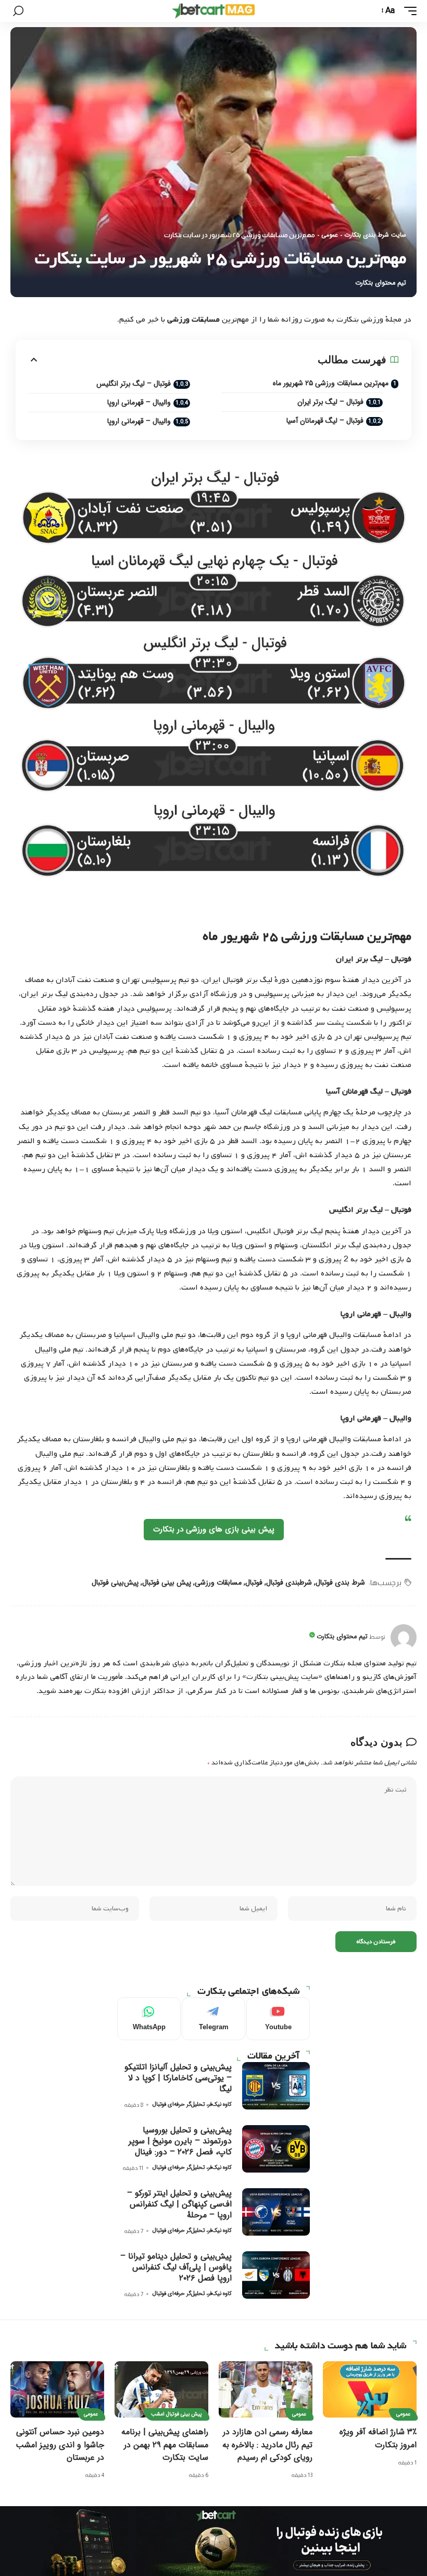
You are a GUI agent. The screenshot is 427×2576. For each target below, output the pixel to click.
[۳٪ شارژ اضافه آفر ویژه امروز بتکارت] (370, 2389)
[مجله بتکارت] (213, 11)
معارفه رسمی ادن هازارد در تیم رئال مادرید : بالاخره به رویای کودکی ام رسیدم (267, 2444)
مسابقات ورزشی (218, 1583)
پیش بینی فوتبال (167, 1583)
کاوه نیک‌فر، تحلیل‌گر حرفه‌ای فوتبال (192, 2105)
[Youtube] (278, 2019)
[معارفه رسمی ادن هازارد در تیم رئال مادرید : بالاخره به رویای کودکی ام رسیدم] (266, 2389)
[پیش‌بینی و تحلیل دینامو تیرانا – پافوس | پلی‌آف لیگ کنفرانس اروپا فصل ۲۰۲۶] (276, 2275)
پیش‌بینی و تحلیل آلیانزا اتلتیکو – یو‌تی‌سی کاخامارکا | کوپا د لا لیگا (178, 2078)
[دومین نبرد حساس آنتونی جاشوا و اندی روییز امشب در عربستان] (57, 2389)
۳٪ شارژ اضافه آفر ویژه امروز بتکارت (378, 2438)
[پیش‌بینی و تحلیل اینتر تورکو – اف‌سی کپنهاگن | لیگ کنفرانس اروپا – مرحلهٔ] (276, 2212)
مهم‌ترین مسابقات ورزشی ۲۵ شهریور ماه (331, 383)
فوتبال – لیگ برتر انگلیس (134, 384)
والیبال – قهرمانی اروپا (139, 402)
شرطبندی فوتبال (289, 1583)
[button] (408, 11)
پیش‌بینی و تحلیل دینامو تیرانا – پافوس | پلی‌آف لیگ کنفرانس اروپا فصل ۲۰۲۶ (176, 2267)
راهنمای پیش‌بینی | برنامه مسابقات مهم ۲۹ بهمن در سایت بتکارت (165, 2444)
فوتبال (254, 1583)
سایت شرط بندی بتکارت (375, 235)
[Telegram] (213, 2019)
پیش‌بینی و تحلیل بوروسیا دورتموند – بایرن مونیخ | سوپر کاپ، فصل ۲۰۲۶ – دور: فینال (180, 2141)
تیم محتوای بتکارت (381, 283)
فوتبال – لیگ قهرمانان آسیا (325, 421)
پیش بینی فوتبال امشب (177, 2414)
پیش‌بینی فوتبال (115, 1583)
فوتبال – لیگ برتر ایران (330, 402)
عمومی (330, 235)
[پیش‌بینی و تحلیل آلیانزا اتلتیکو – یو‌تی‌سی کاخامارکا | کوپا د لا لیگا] (276, 2086)
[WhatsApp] (149, 2019)
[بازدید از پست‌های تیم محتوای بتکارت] (404, 1637)
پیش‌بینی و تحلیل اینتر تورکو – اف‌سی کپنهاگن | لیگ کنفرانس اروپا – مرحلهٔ (179, 2204)
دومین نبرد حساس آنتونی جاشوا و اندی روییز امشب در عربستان (60, 2444)
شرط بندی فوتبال (340, 1583)
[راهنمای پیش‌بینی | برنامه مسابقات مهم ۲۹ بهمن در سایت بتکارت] (161, 2389)
